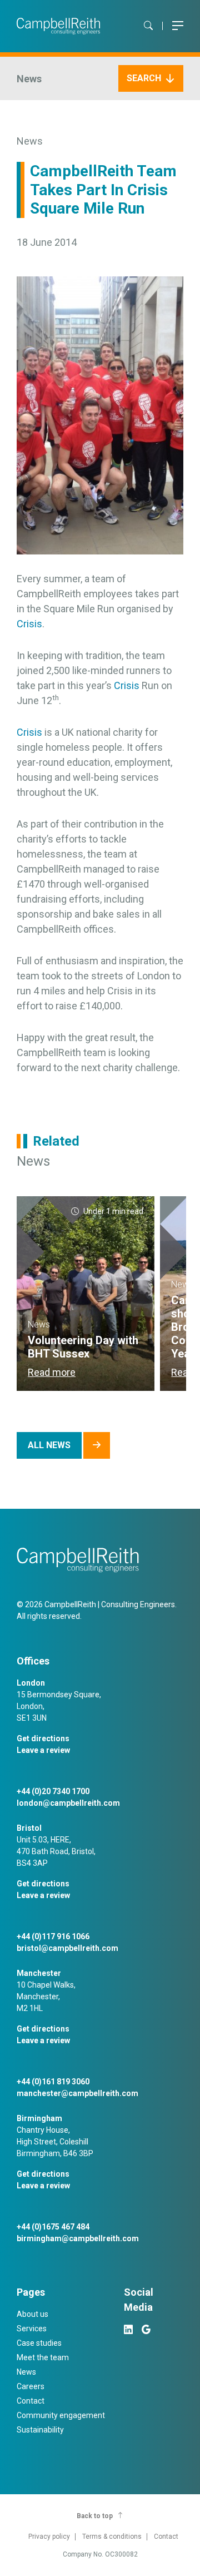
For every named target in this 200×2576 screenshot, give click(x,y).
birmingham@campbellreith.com (78, 2238)
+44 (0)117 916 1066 (53, 1936)
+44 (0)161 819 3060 (53, 2082)
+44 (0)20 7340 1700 (53, 1791)
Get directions (43, 1738)
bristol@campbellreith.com (67, 1948)
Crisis (29, 624)
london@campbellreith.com (68, 1803)
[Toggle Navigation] (178, 26)
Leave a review (43, 1750)
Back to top (95, 2516)
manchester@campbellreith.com (77, 2093)
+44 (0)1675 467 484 (53, 2227)
